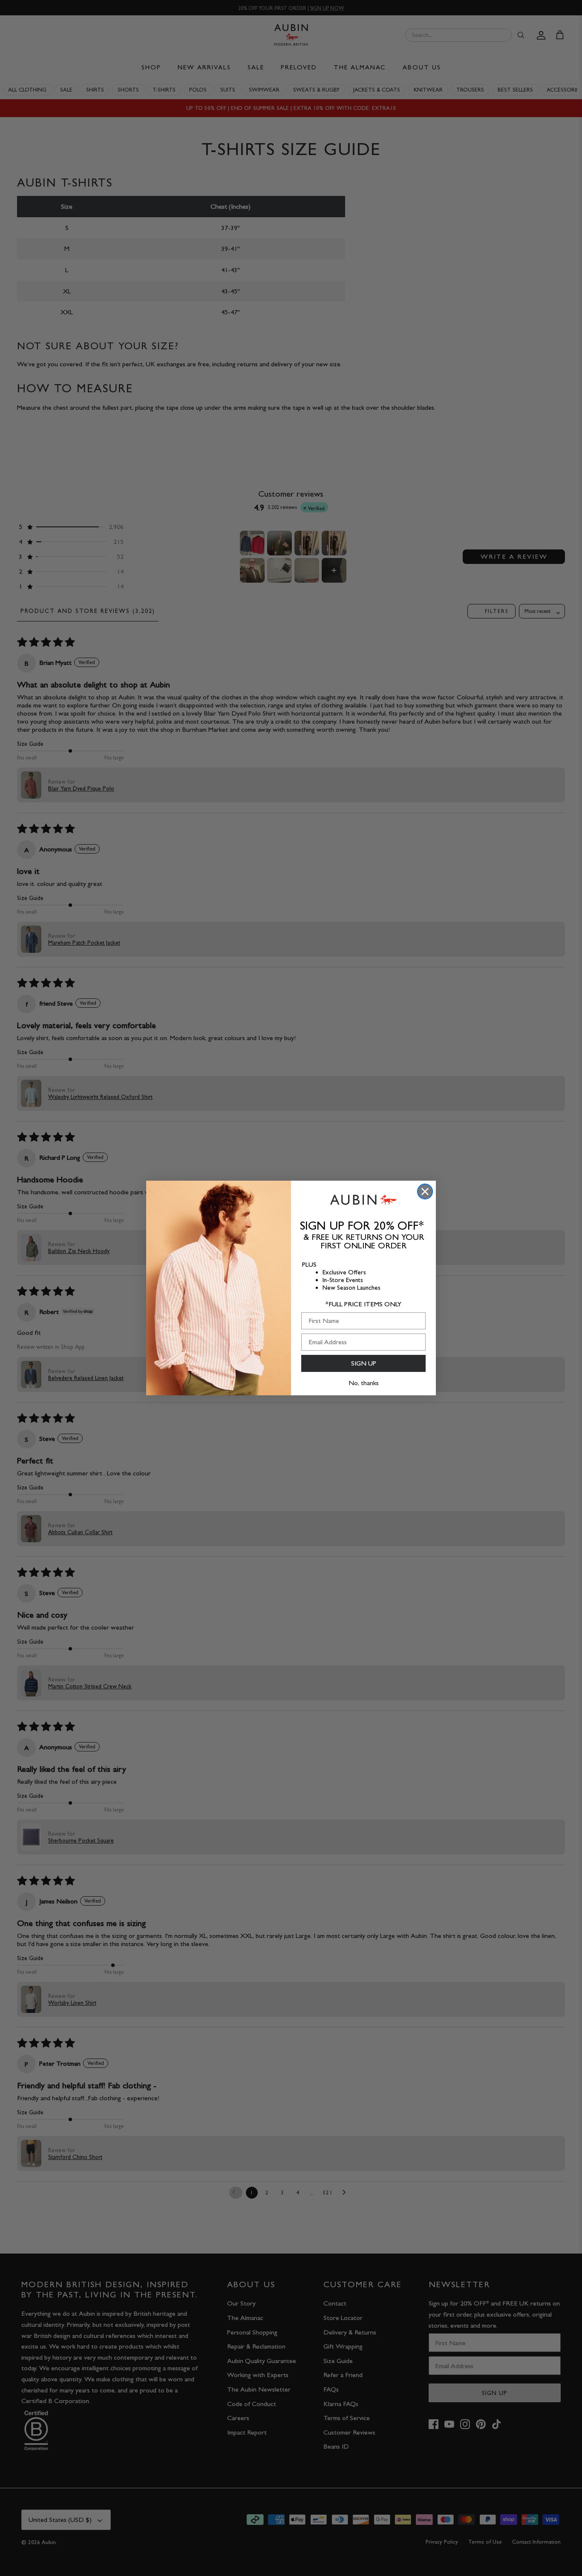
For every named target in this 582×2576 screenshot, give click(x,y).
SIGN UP (364, 1363)
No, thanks (364, 1383)
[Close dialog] (425, 1192)
